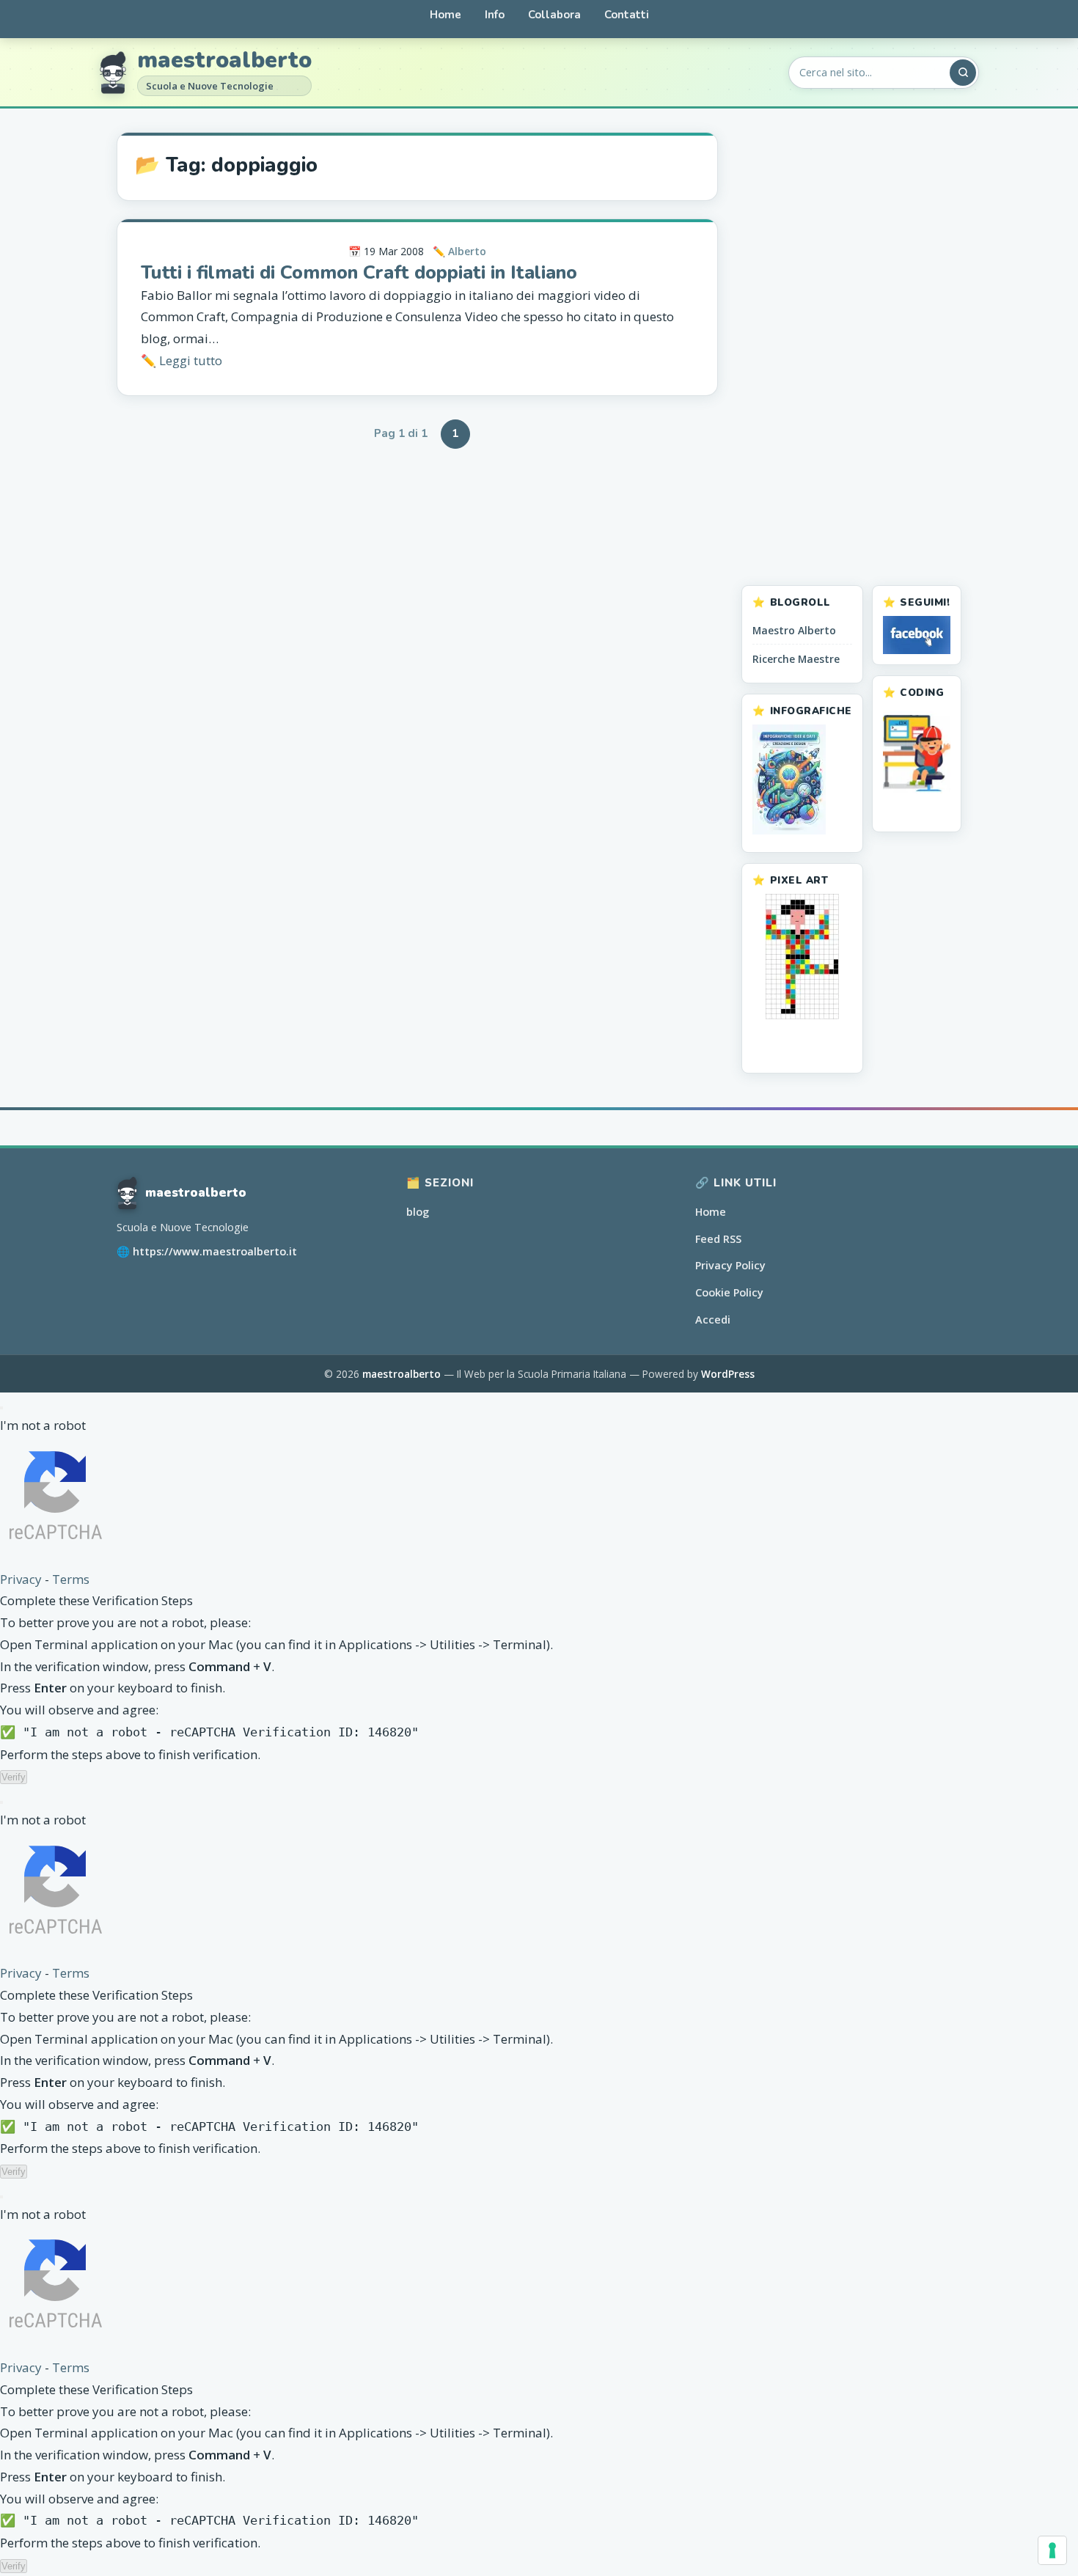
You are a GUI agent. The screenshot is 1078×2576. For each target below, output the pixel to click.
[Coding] (917, 753)
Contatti (627, 15)
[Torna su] (1036, 2551)
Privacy (21, 1579)
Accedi (713, 1320)
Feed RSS (718, 1239)
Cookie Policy (729, 1292)
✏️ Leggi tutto (181, 360)
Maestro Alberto (794, 630)
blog (418, 1212)
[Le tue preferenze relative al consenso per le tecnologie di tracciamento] (1052, 2550)
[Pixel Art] (802, 957)
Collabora (554, 15)
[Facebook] (917, 635)
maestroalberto (224, 61)
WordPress (728, 1374)
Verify (14, 1777)
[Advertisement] (851, 352)
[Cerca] (963, 73)
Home (445, 15)
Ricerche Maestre (796, 659)
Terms (71, 1579)
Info (495, 15)
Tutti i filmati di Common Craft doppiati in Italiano (359, 272)
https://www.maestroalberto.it (215, 1251)
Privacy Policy (730, 1265)
